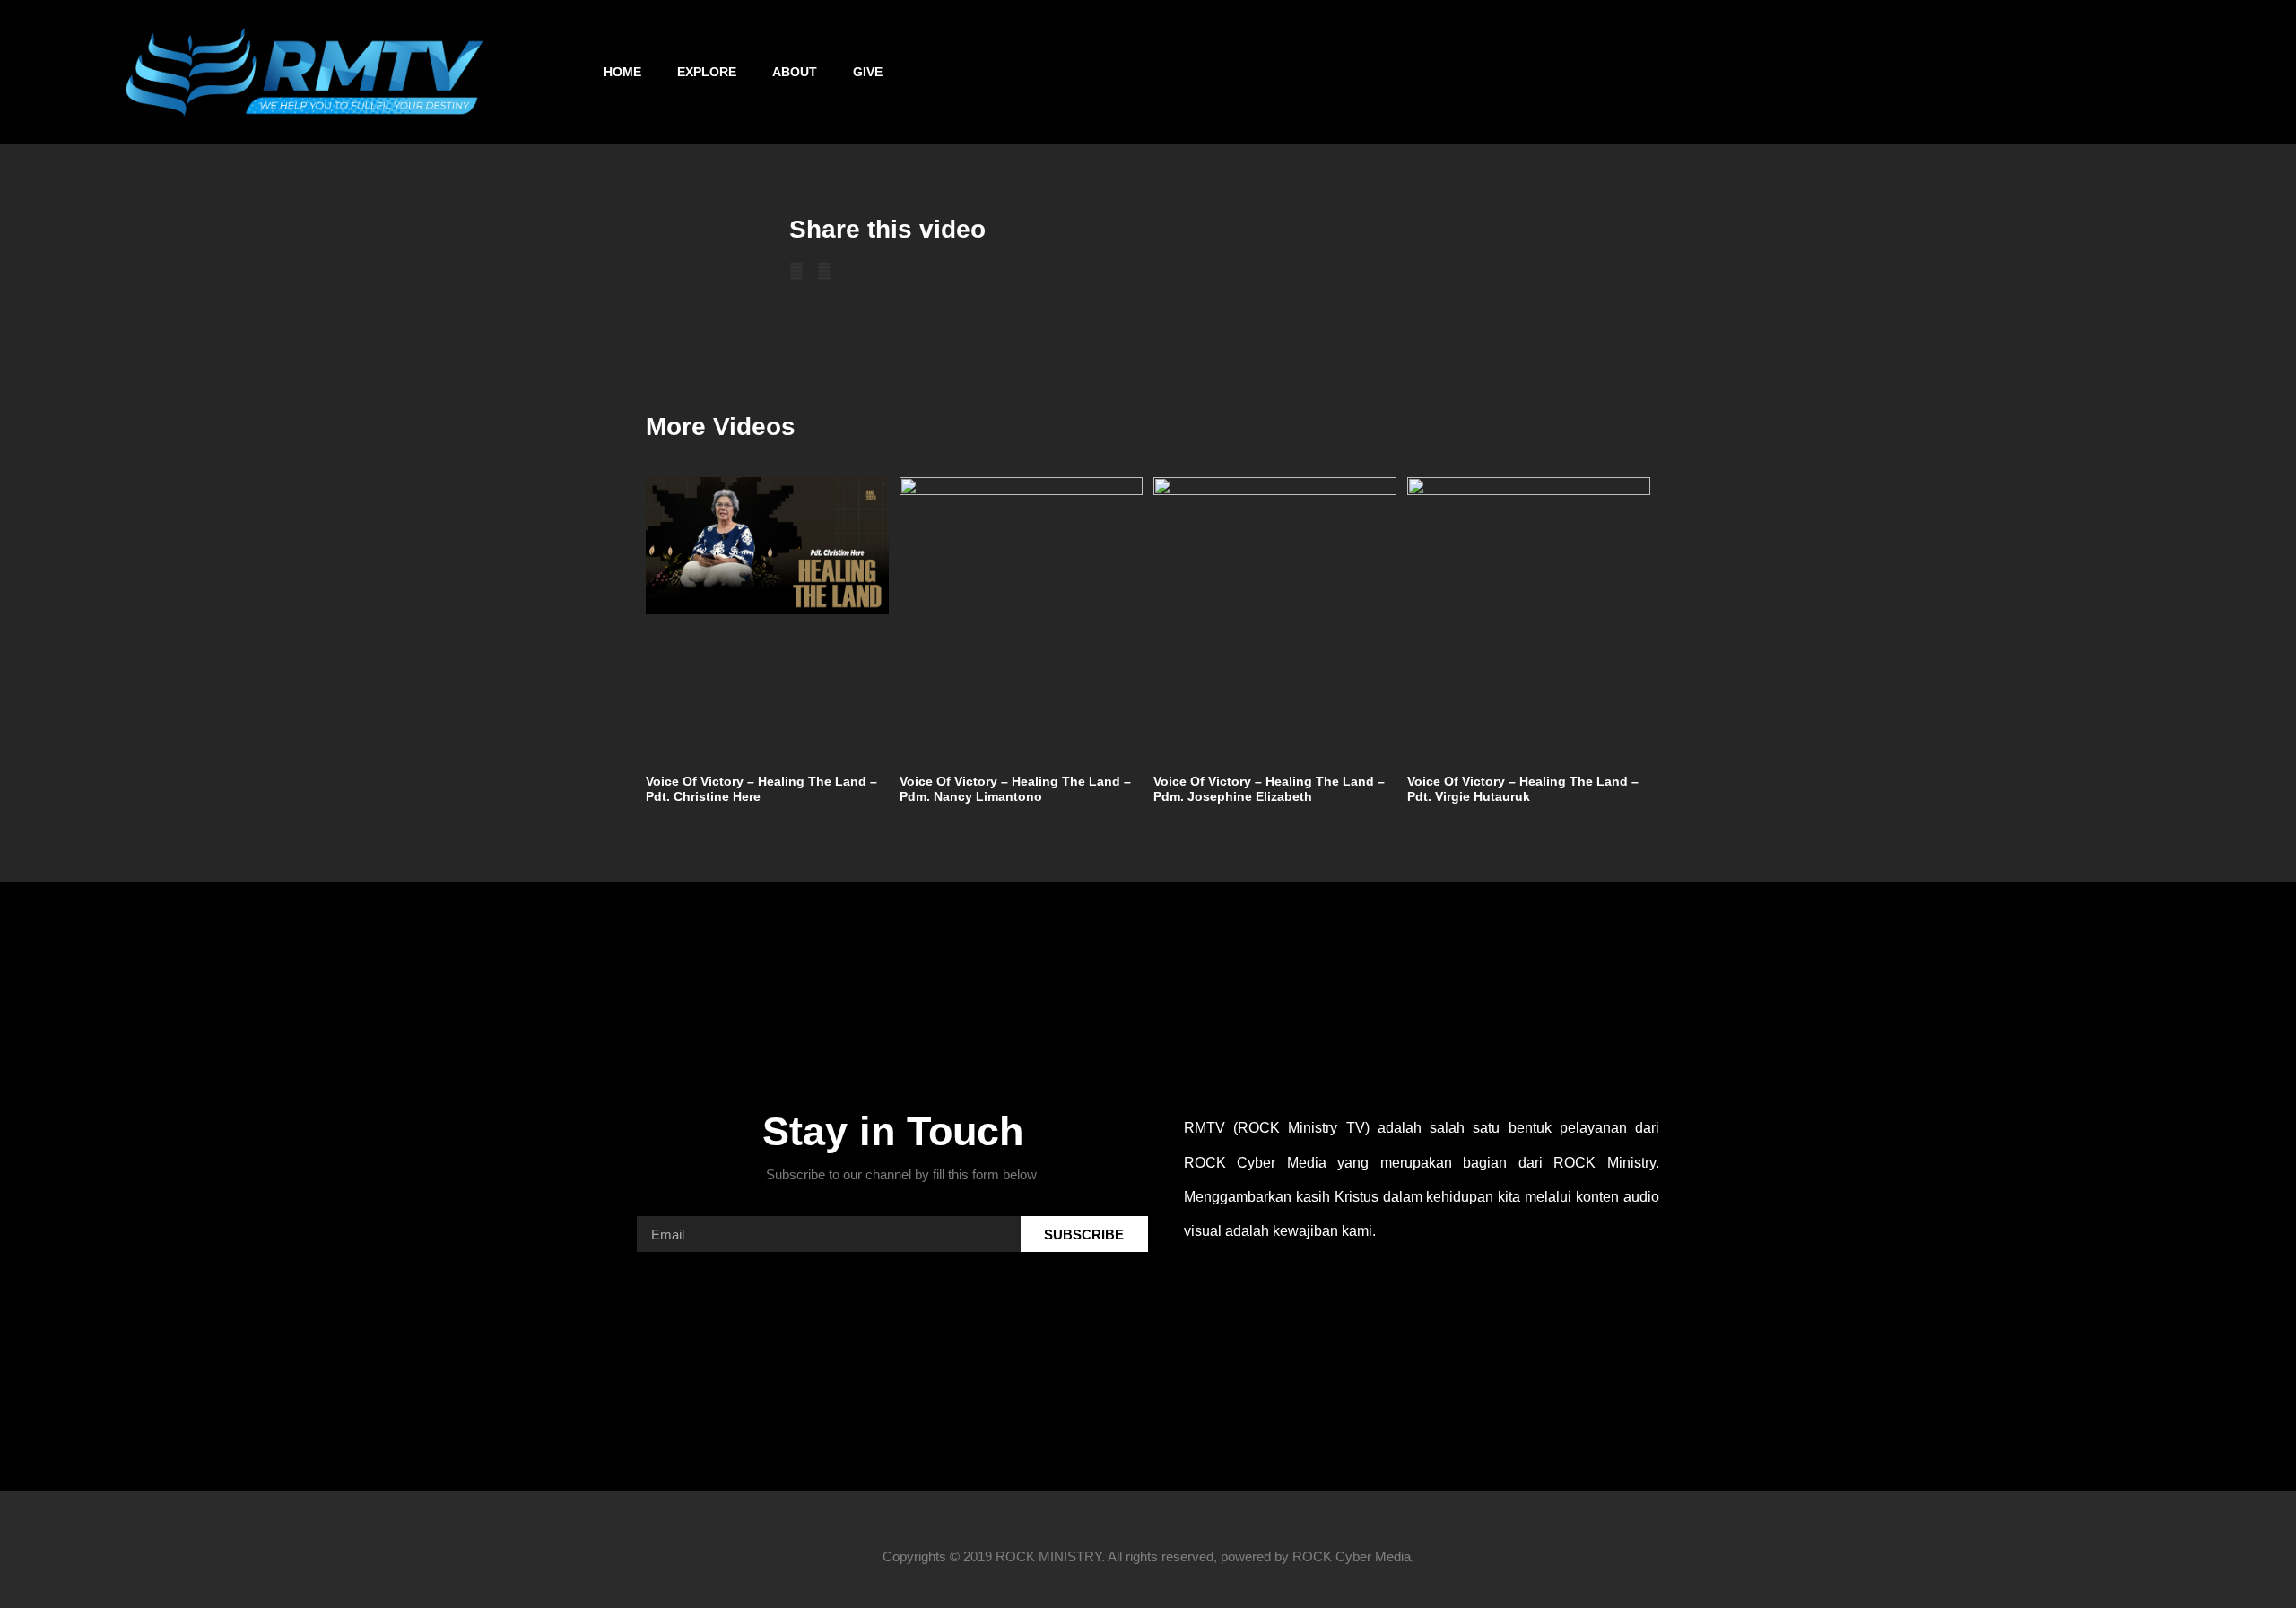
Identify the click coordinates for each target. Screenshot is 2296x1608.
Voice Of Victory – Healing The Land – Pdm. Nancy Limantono (1015, 789)
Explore (707, 72)
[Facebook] (1787, 72)
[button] (2253, 72)
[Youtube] (1882, 72)
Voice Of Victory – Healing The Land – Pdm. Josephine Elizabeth (1269, 789)
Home (622, 72)
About (795, 72)
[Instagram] (1834, 72)
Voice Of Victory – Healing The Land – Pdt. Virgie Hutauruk (1523, 789)
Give (868, 72)
